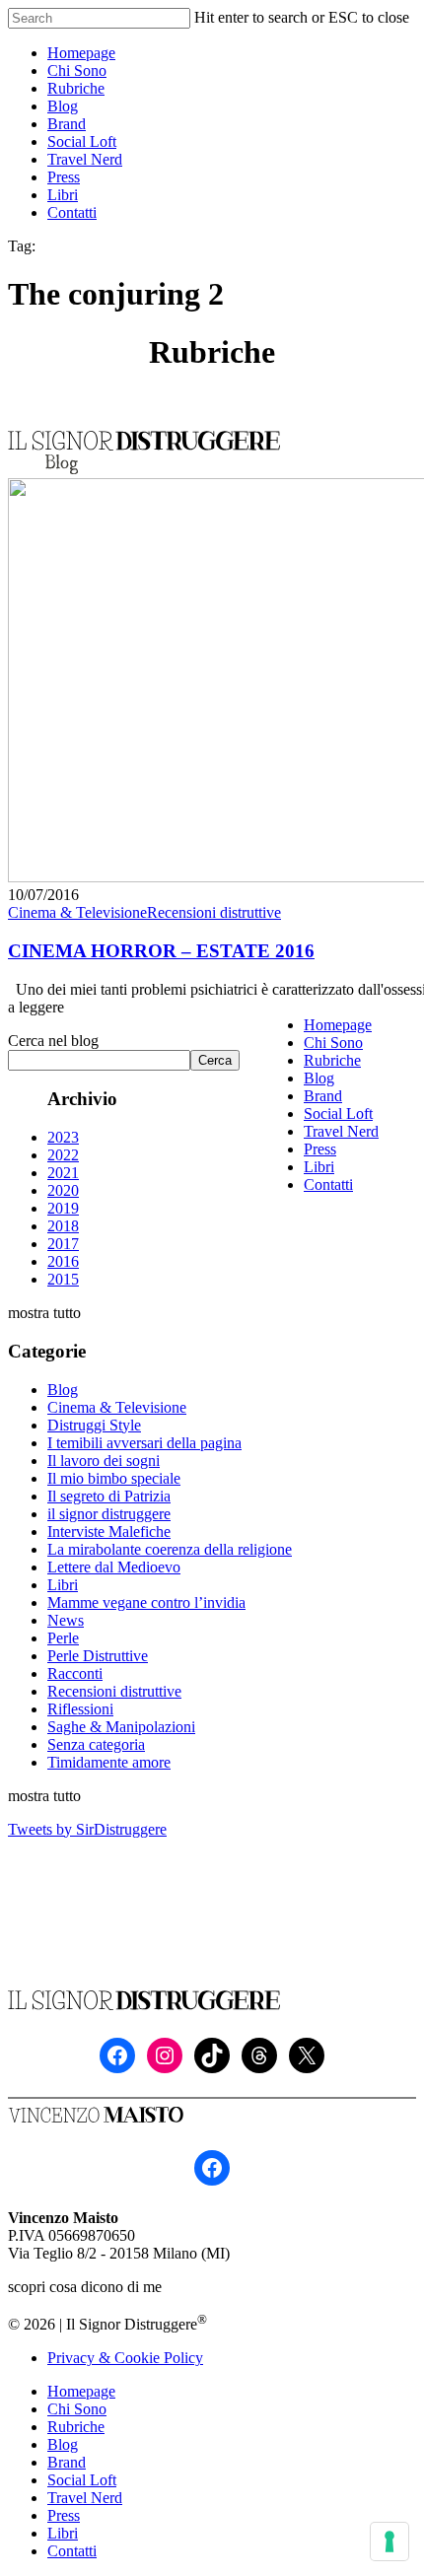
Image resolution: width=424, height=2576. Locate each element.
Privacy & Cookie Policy (125, 2358)
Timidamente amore (109, 1762)
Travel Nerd (341, 1131)
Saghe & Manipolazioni (121, 1727)
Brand (323, 1096)
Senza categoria (96, 1744)
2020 (63, 1190)
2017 (63, 1244)
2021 (63, 1173)
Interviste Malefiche (109, 1532)
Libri (63, 1585)
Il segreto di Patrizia (109, 1496)
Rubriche (332, 1060)
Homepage (338, 1025)
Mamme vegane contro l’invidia (146, 1602)
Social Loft (338, 1114)
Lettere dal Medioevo (114, 1567)
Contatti (328, 1184)
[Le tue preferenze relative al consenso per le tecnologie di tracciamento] (389, 2541)
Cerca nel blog (53, 1041)
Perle (63, 1638)
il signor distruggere (109, 1514)
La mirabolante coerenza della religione (170, 1549)
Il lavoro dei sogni (104, 1461)
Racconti (75, 1673)
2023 (63, 1137)
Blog (63, 1390)
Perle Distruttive (98, 1656)
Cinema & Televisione (77, 912)
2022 (63, 1155)
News (66, 1620)
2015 (63, 1279)
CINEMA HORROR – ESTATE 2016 (161, 951)
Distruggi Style (94, 1425)
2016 (63, 1261)
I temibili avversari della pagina (144, 1443)
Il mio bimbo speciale (114, 1478)
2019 (63, 1208)
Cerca (215, 1060)
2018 (63, 1226)
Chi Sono (333, 1043)
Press (320, 1149)
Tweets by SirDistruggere (87, 1829)
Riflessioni (80, 1709)
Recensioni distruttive (214, 912)
